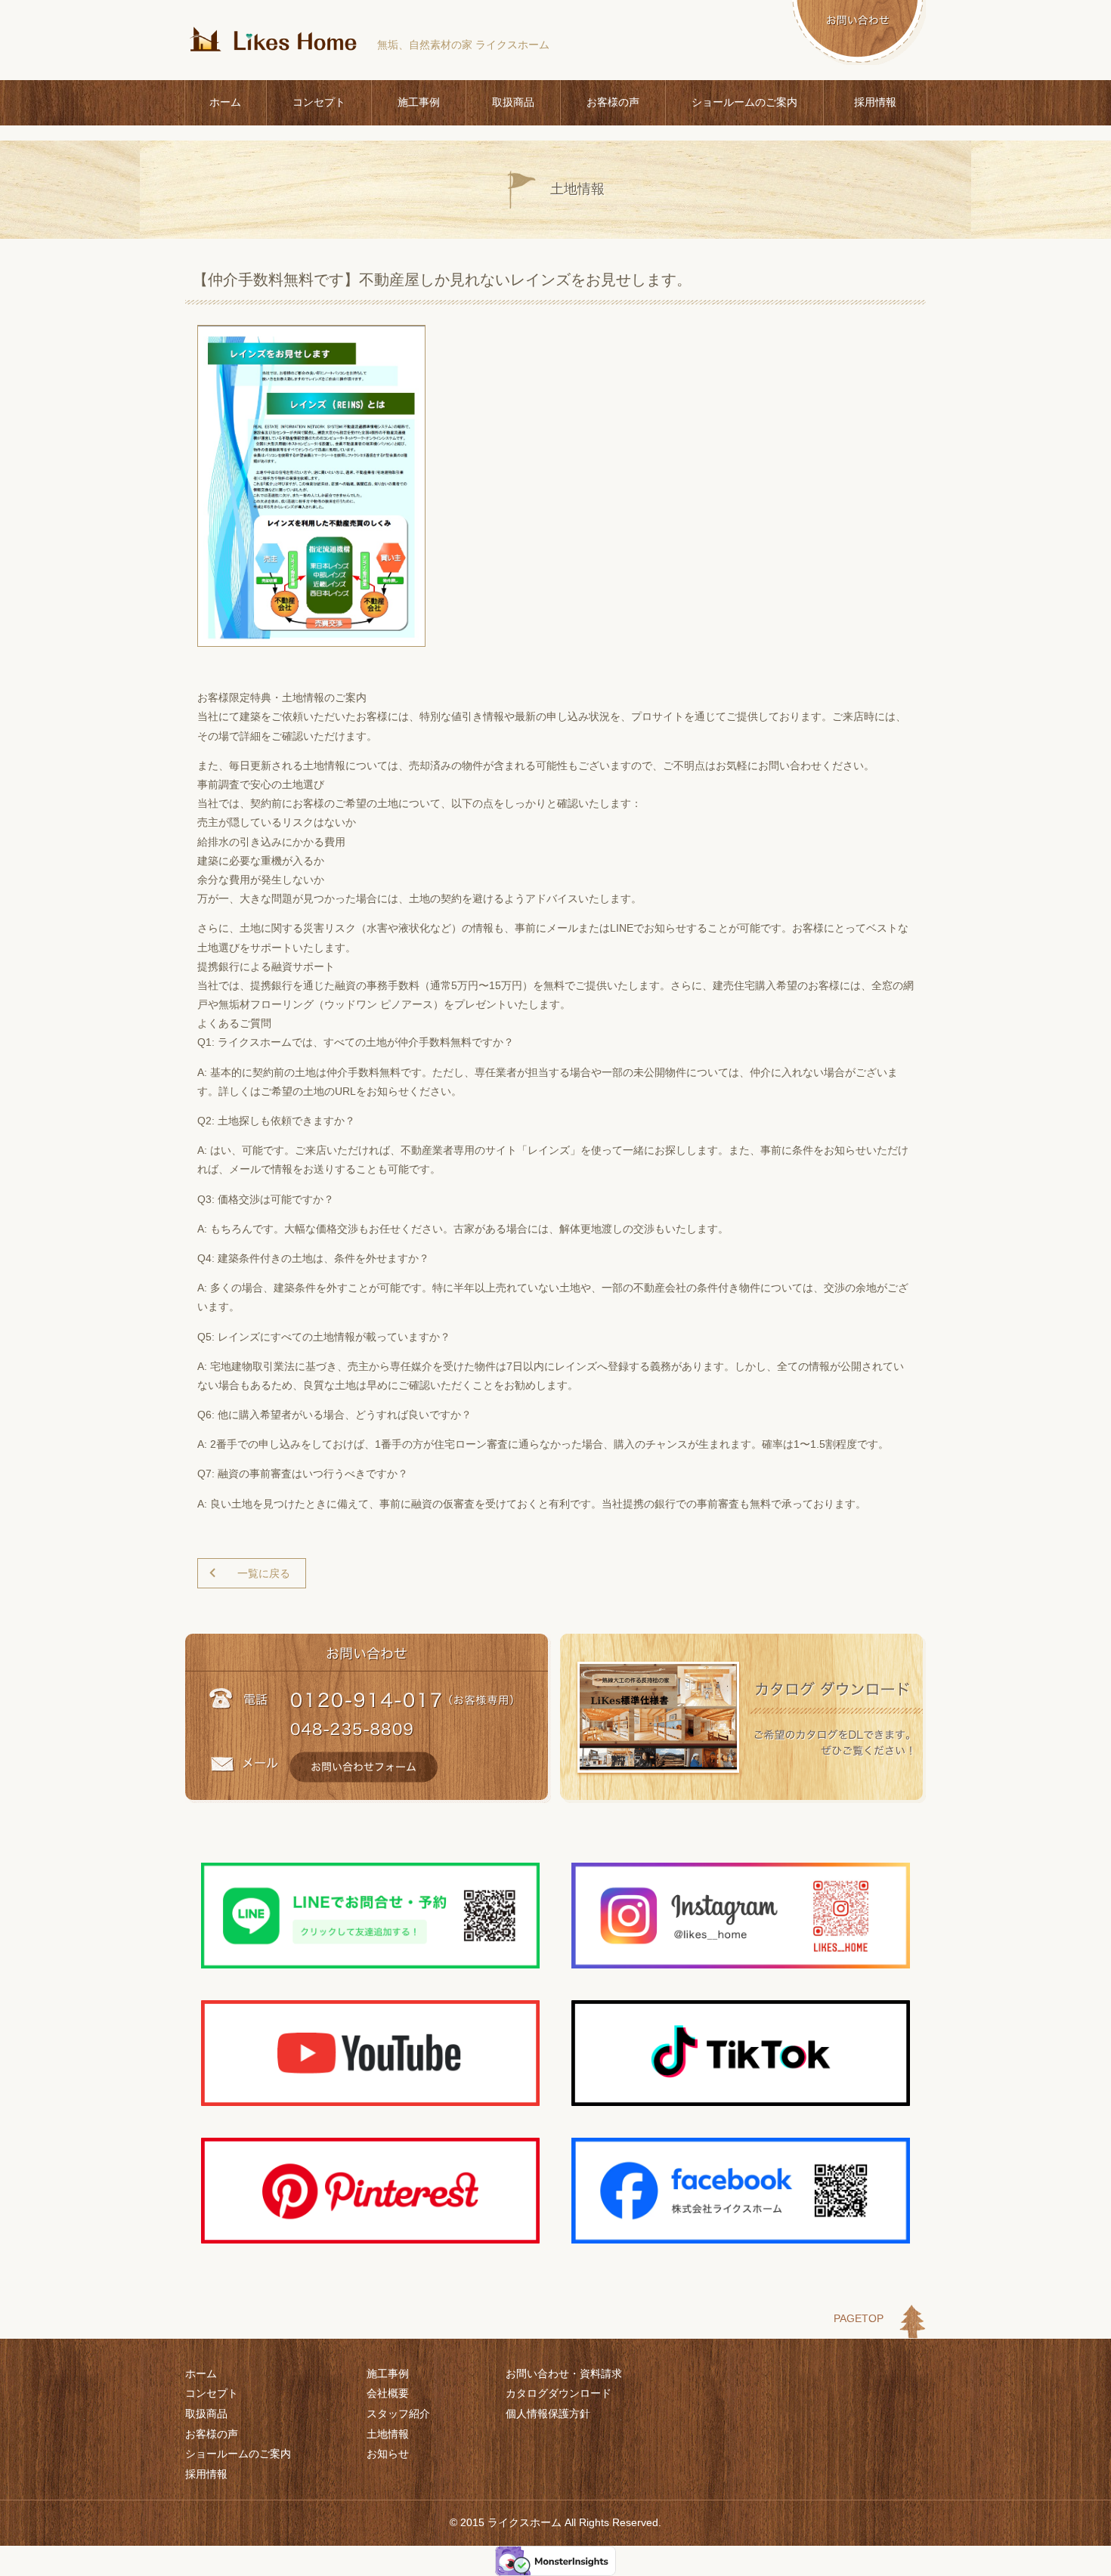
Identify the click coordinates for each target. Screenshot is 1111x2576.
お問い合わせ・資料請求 (564, 2373)
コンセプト (319, 102)
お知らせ (388, 2454)
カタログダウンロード (559, 2393)
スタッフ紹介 (398, 2414)
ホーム (225, 102)
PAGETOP (859, 2318)
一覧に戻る (264, 1573)
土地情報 (388, 2434)
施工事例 (419, 102)
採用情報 (875, 102)
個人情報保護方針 (548, 2414)
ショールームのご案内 (744, 102)
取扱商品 (513, 102)
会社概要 (388, 2393)
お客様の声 (613, 102)
